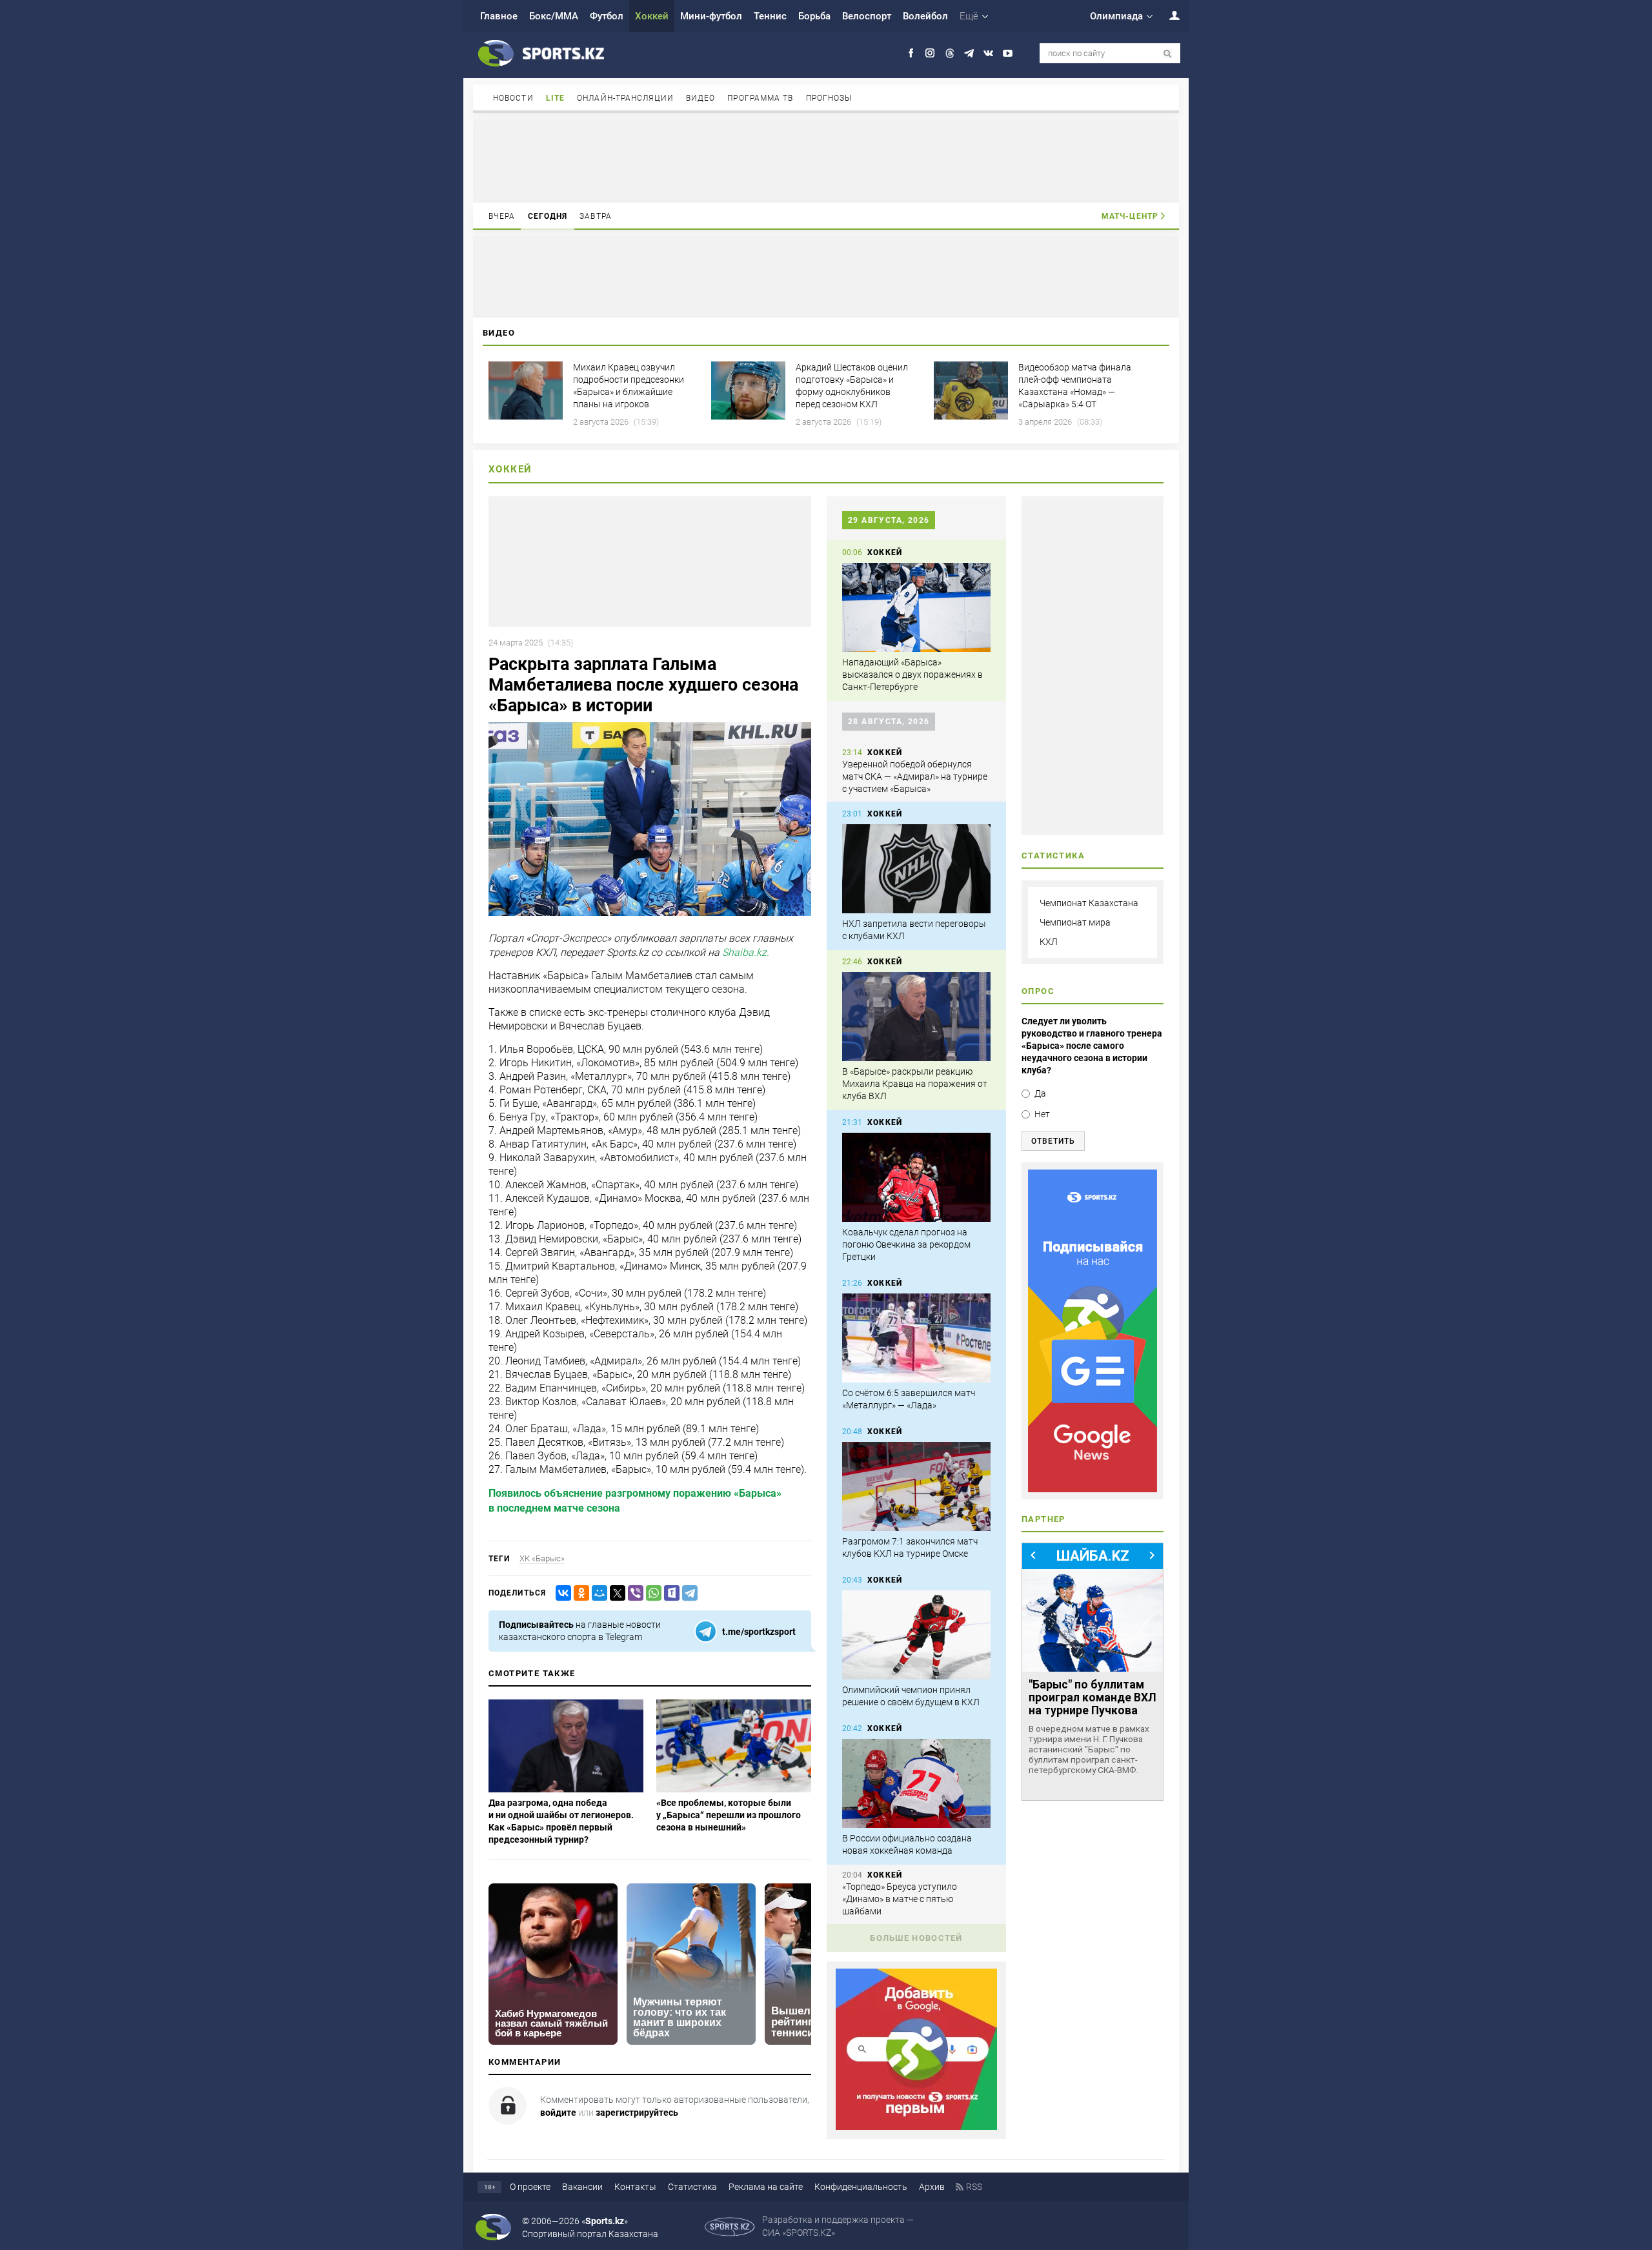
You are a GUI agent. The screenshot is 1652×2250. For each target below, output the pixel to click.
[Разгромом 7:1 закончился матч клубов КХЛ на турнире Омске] (916, 1486)
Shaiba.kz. (746, 952)
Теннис (770, 16)
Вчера (502, 216)
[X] (615, 1593)
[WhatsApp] (651, 1593)
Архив (932, 2187)
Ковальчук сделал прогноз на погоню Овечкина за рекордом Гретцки (906, 1244)
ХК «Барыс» (542, 1558)
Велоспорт (867, 16)
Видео (701, 98)
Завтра (596, 216)
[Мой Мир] (597, 1593)
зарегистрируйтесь (637, 2113)
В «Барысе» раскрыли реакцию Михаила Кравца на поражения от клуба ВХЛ (915, 1084)
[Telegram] (687, 1593)
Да (1040, 1093)
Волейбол (925, 16)
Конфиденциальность (861, 2187)
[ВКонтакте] (561, 1593)
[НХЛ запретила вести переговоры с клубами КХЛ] (916, 869)
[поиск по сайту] (1168, 54)
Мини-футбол (711, 16)
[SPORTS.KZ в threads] (950, 53)
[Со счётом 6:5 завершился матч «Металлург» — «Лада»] (916, 1338)
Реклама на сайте (766, 2187)
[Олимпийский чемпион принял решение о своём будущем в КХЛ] (916, 1635)
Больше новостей (916, 1938)
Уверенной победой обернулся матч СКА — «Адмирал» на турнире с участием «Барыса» (915, 776)
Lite (555, 98)
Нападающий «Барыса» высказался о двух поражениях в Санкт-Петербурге (912, 674)
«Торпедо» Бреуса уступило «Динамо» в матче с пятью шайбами (900, 1899)
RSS (974, 2187)
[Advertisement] (826, 160)
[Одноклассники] (579, 1593)
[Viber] (633, 1593)
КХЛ (1049, 942)
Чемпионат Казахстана (1089, 903)
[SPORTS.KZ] (1093, 1331)
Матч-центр (1130, 216)
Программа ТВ (760, 98)
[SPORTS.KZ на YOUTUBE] (1008, 53)
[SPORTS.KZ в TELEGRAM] (969, 53)
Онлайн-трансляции (625, 98)
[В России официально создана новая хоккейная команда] (916, 1783)
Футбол (607, 16)
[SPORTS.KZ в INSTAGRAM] (930, 53)
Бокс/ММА (554, 16)
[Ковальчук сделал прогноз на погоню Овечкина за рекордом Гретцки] (916, 1177)
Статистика (692, 2187)
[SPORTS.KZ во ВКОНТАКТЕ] (988, 53)
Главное (499, 16)
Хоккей (652, 16)
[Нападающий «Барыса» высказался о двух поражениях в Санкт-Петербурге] (916, 607)
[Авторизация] (1167, 15)
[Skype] (669, 1593)
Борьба (814, 16)
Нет (1042, 1114)
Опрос (1038, 991)
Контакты (635, 2187)
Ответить (1053, 1141)
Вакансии (582, 2187)
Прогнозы (829, 98)
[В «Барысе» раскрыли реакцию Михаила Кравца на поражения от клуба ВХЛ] (916, 1017)
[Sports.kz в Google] (916, 2127)
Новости (513, 98)
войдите (558, 2113)
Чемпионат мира (1075, 922)
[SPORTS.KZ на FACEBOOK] (911, 53)
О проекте (530, 2187)
